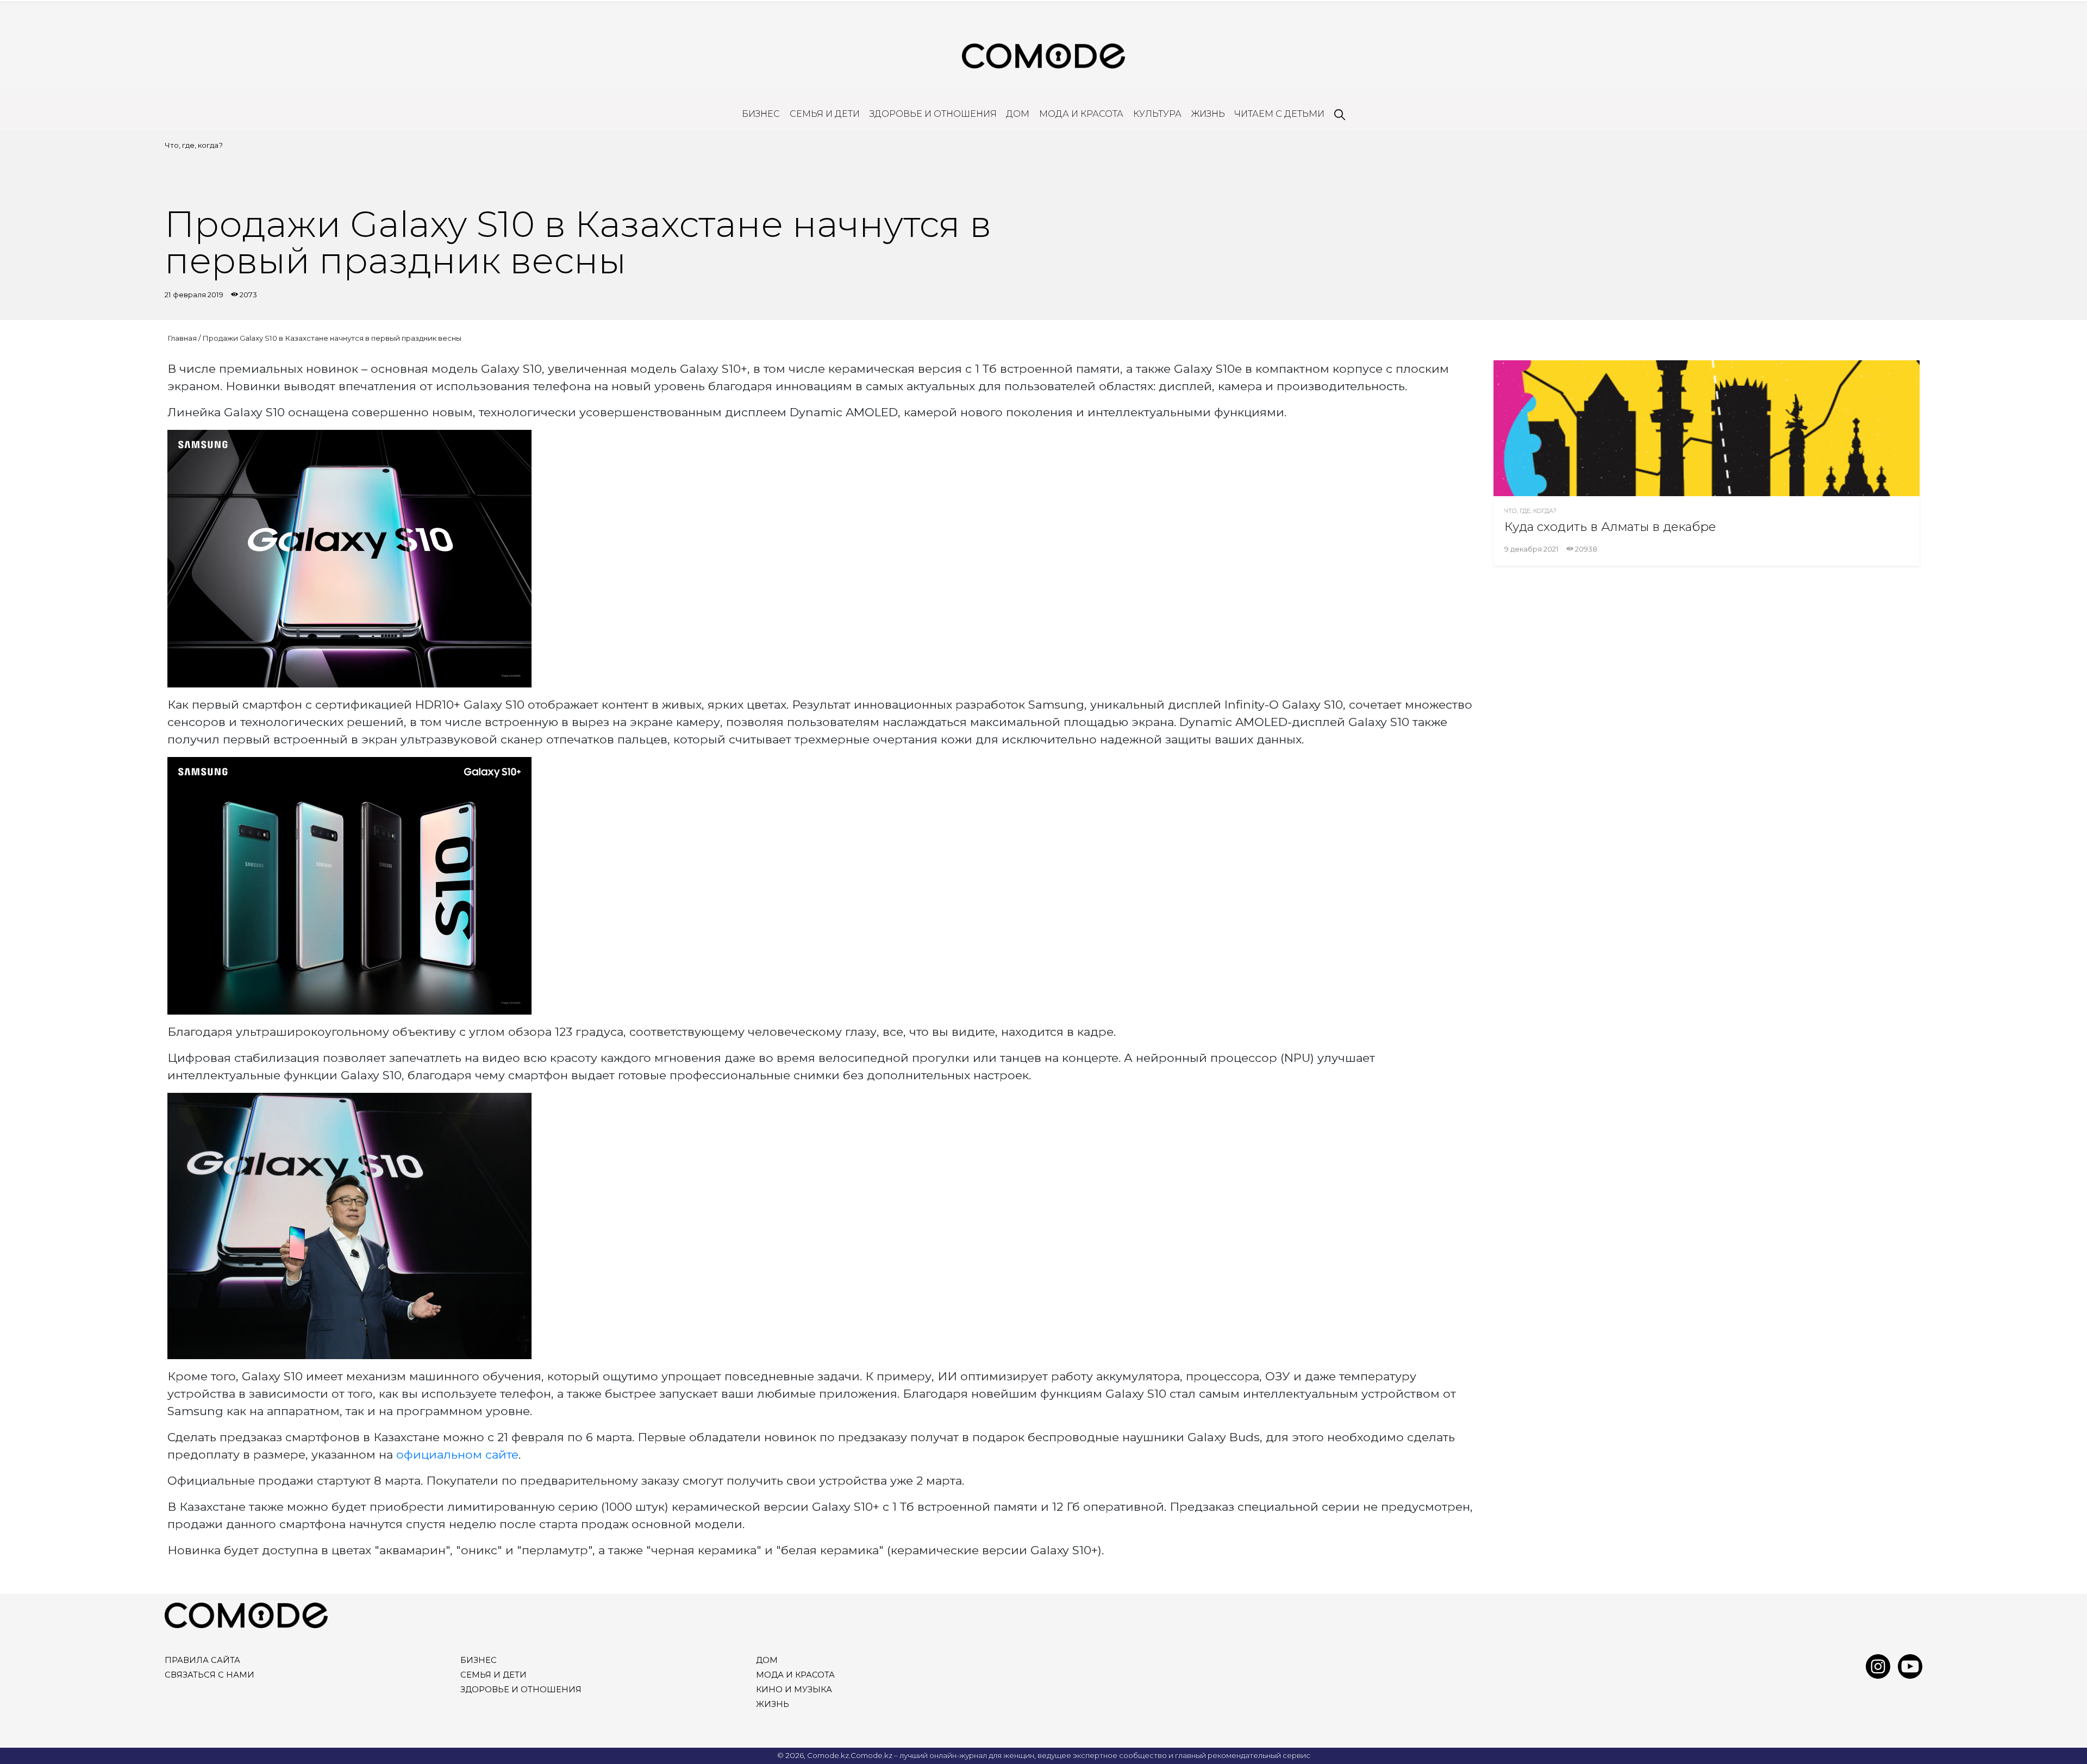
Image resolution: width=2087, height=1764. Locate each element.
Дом (1018, 114)
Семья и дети (825, 114)
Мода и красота (1081, 114)
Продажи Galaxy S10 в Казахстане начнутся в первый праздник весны (332, 338)
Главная (182, 338)
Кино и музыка (794, 1690)
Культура (1157, 114)
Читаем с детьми (1279, 114)
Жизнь (1208, 114)
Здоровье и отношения (933, 114)
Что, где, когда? (194, 145)
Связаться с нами (210, 1675)
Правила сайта (202, 1660)
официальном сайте (457, 1454)
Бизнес (761, 114)
